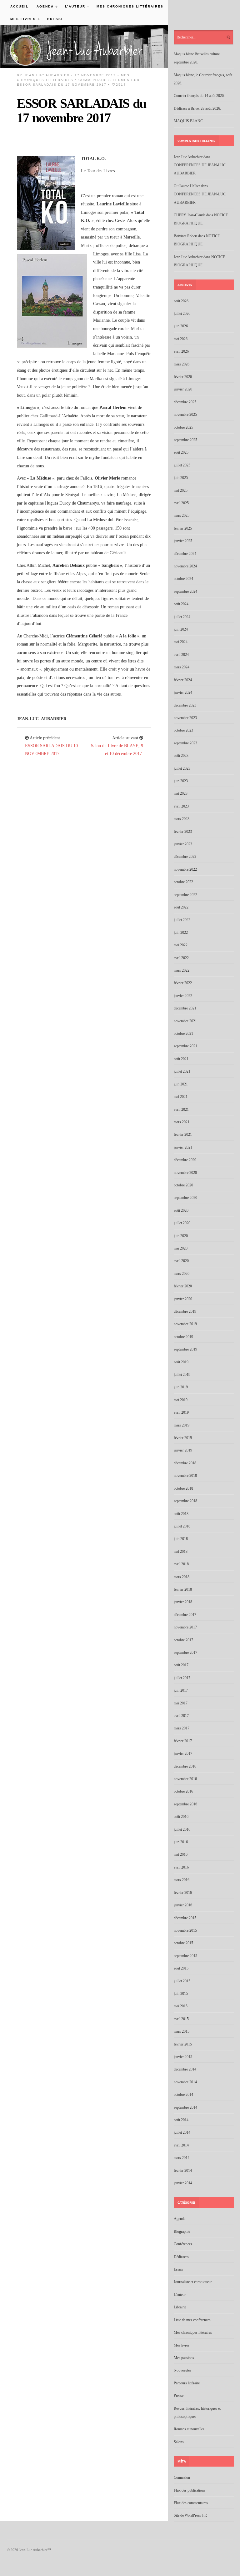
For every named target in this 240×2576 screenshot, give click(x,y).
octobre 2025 (183, 427)
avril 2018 (181, 1564)
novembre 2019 (185, 1324)
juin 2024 (181, 629)
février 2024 (183, 680)
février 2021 (183, 1135)
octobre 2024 (183, 579)
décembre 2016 (185, 1766)
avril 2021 (181, 1109)
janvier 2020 (183, 1299)
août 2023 (181, 756)
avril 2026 (181, 351)
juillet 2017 (182, 1678)
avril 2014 (181, 2145)
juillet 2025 (182, 465)
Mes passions (184, 2358)
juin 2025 (181, 478)
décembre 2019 (185, 1311)
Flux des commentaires (191, 2503)
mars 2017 (182, 1728)
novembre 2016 (185, 1779)
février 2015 (183, 2044)
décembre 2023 (185, 705)
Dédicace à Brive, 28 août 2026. (197, 108)
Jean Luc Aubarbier (47, 75)
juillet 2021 (182, 1071)
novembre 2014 (185, 2082)
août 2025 (181, 452)
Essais (178, 2269)
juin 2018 (181, 1539)
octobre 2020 (183, 1185)
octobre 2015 (183, 1943)
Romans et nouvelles (189, 2429)
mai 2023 (181, 793)
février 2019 (183, 1438)
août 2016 (181, 1817)
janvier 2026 (183, 389)
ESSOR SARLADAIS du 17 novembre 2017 (81, 111)
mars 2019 (182, 1425)
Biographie (182, 2231)
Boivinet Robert (185, 236)
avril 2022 (181, 958)
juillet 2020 (182, 1223)
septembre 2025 (185, 440)
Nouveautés (182, 2370)
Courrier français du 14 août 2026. (199, 96)
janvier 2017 (183, 1753)
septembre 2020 (185, 1198)
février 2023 (183, 832)
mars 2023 (182, 819)
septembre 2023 (185, 743)
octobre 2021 (183, 1034)
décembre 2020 (185, 1160)
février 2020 (183, 1286)
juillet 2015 (182, 1981)
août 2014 (181, 2120)
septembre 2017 (185, 1653)
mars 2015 (182, 2031)
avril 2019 (181, 1412)
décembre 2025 (185, 402)
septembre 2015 (185, 1956)
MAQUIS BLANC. (189, 121)
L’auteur (73, 6)
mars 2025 (182, 516)
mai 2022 (181, 945)
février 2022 (183, 983)
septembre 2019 (185, 1349)
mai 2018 (181, 1552)
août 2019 (181, 1362)
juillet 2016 (182, 1829)
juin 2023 (181, 781)
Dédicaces (181, 2257)
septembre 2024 (185, 591)
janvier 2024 (183, 692)
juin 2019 (181, 1387)
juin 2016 (181, 1842)
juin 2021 (181, 1084)
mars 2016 (182, 1880)
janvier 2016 (183, 1905)
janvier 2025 (183, 541)
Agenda (43, 6)
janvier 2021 (183, 1147)
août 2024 (181, 604)
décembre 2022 (185, 857)
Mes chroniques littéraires (130, 6)
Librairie (180, 2307)
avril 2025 (181, 503)
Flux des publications (190, 2490)
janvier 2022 (183, 996)
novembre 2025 (185, 415)
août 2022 (181, 907)
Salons (179, 2442)
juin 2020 (181, 1236)
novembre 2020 (185, 1173)
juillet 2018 (182, 1526)
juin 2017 (181, 1690)
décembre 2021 (185, 1008)
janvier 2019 (183, 1450)
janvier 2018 (183, 1602)
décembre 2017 (185, 1615)
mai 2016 (181, 1854)
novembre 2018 (185, 1476)
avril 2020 (181, 1261)
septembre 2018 (185, 1501)
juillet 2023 (182, 768)
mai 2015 (181, 2006)
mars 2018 (182, 1577)
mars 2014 (182, 2158)
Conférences (183, 2244)
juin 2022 (181, 933)
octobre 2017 (183, 1640)
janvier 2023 (183, 844)
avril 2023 (181, 806)
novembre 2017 (185, 1627)
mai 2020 (181, 1248)
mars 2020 (182, 1274)
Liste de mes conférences (192, 2320)
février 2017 (183, 1741)
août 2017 (181, 1665)
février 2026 (183, 377)
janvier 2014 (183, 2183)
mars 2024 (182, 667)
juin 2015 (181, 1994)
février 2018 (183, 1589)
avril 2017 (181, 1716)
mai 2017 (181, 1703)
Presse (56, 19)
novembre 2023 (185, 718)
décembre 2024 (185, 554)
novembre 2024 (185, 566)
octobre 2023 (183, 730)
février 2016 (183, 1893)
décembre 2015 (185, 1918)
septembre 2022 (185, 895)
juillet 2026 (182, 314)
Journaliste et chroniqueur (193, 2282)
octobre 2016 (183, 1791)
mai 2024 (181, 642)
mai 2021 (181, 1097)
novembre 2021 (185, 1021)
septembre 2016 (185, 1804)
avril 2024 (181, 655)
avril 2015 (181, 2019)
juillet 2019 (182, 1375)
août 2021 (181, 1059)
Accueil (19, 6)
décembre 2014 (185, 2069)
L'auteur (180, 2295)
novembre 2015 (185, 1930)
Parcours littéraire (187, 2383)
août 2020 (181, 1210)
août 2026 (181, 301)
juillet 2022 (182, 920)
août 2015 (181, 1968)
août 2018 (181, 1514)
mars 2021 (182, 1122)
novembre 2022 (185, 869)
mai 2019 (181, 1400)
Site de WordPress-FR (190, 2515)
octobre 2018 (183, 1488)
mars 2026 (182, 364)
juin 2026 (181, 326)
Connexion (182, 2478)
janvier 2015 (183, 2057)
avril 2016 (181, 1867)
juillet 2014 (182, 2132)
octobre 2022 (183, 882)
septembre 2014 (185, 2107)
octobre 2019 (183, 1337)
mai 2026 (181, 339)
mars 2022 (182, 970)
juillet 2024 (182, 617)
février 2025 (183, 528)
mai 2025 (181, 491)
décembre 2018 (185, 1463)
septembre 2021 (185, 1046)
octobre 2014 (183, 2095)
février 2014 (183, 2171)
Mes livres (21, 19)
